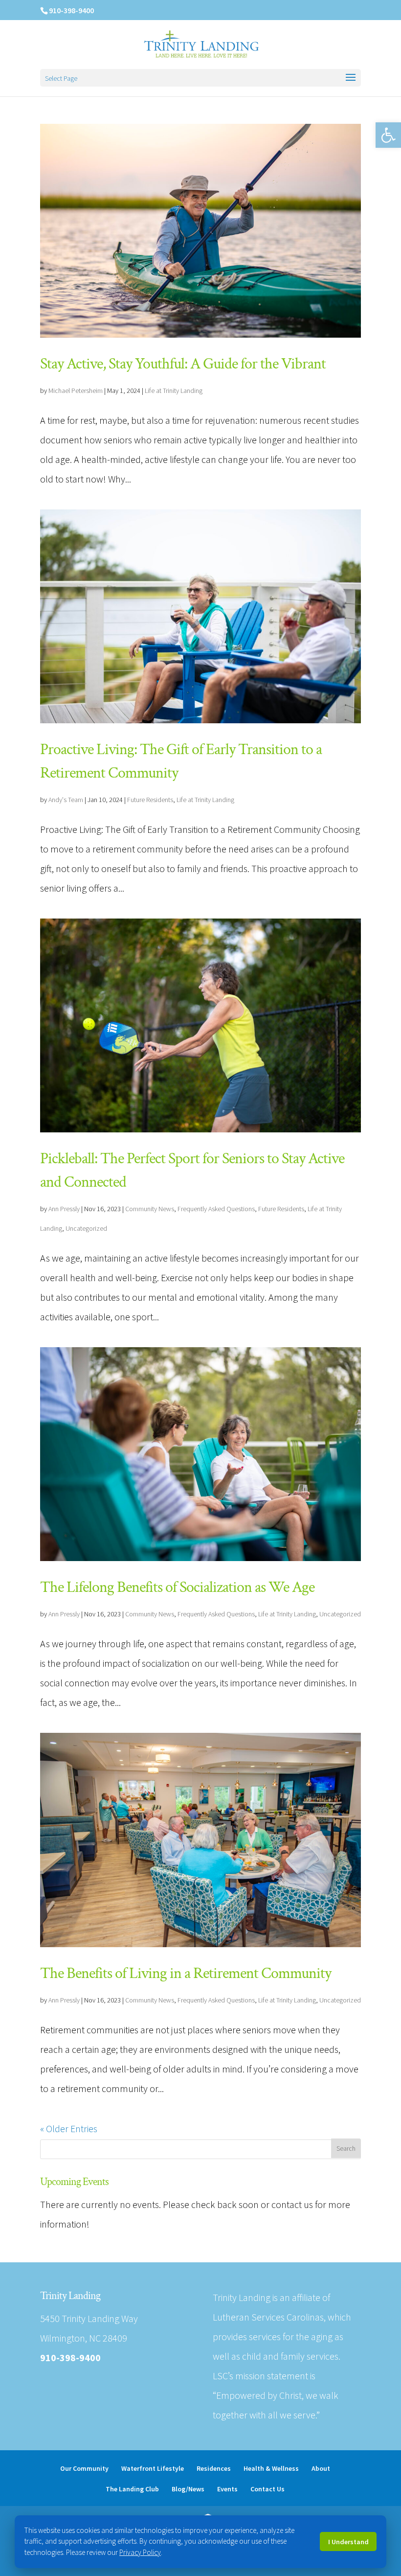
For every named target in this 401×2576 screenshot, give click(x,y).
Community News (150, 1209)
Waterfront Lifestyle (153, 2468)
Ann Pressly (64, 1209)
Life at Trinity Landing (174, 391)
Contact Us (267, 2489)
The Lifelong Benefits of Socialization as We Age (177, 1587)
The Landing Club (132, 2489)
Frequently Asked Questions (216, 1209)
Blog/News (188, 2489)
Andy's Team (66, 800)
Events (227, 2489)
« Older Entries (69, 2128)
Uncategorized (86, 1228)
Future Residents (150, 800)
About (321, 2468)
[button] (388, 135)
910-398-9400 (71, 10)
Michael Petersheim (76, 391)
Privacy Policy (140, 2552)
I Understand (348, 2542)
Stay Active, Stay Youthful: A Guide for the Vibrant (183, 364)
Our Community (84, 2468)
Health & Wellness (271, 2468)
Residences (214, 2468)
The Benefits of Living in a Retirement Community (186, 1973)
